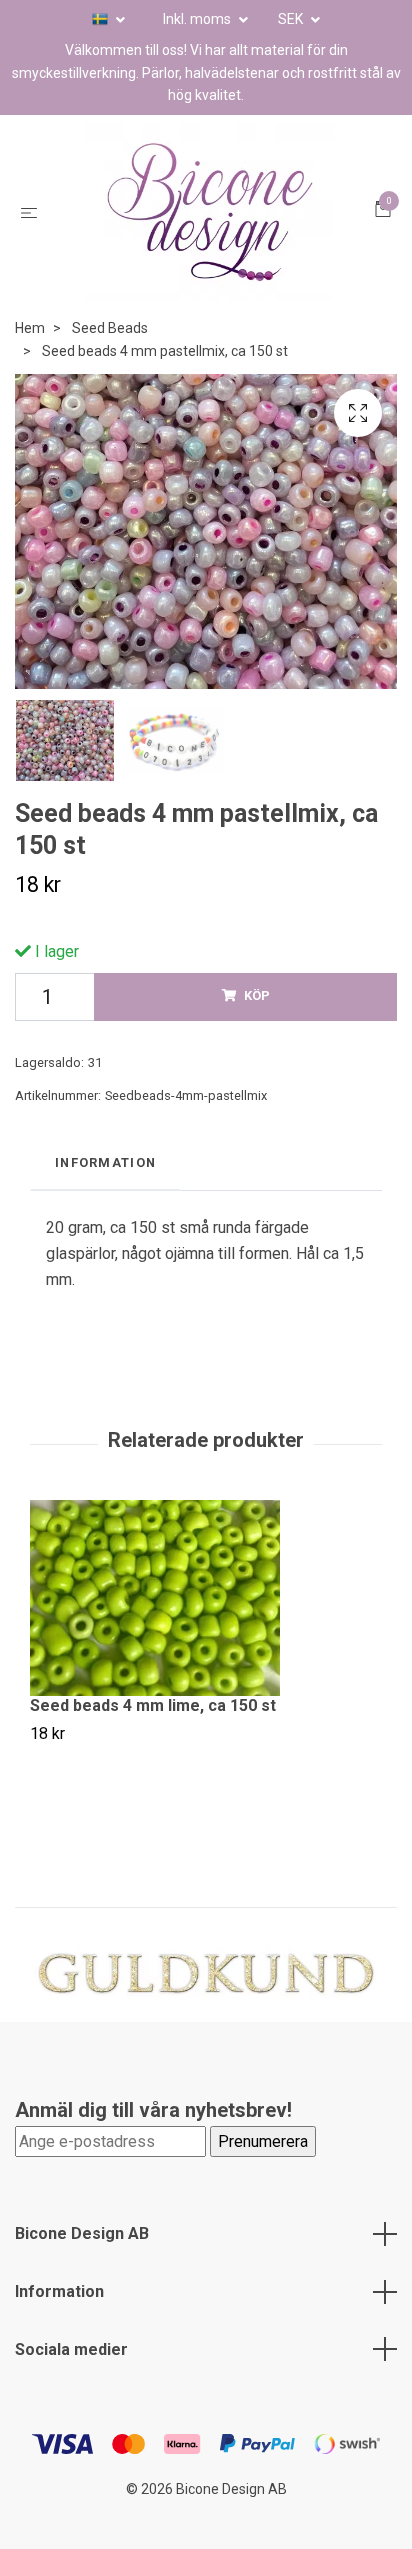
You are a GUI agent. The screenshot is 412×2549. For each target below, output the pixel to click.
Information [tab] (105, 1163)
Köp (257, 997)
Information (59, 2292)
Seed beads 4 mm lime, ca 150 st (153, 1707)
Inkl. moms (198, 19)
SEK (292, 19)
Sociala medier (71, 2350)
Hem (30, 330)
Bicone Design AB (82, 2235)
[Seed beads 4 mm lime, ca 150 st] (206, 1600)
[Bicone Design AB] (210, 213)
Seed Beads (110, 330)
